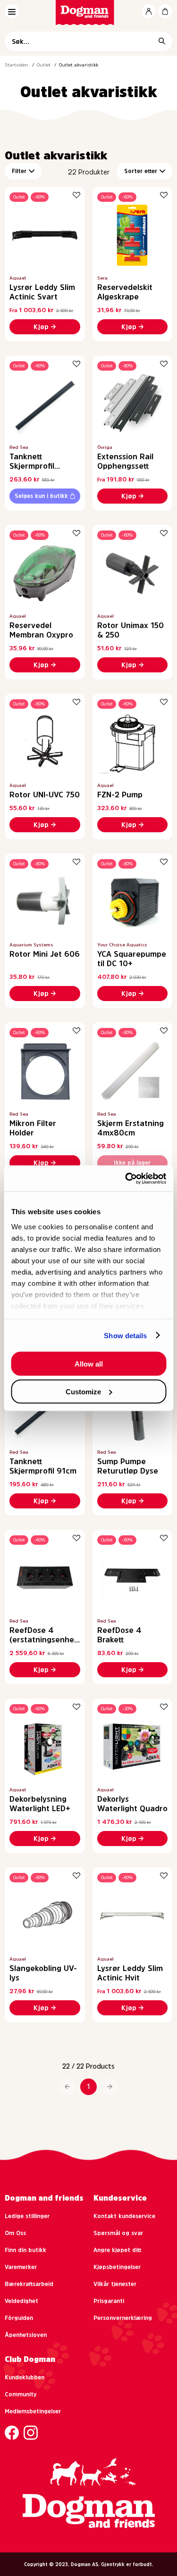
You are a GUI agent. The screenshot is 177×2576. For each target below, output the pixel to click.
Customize (83, 1391)
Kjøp (41, 327)
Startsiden (17, 65)
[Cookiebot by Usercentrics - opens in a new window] (126, 1178)
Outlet (44, 65)
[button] (67, 2087)
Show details (125, 1335)
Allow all (89, 1364)
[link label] (88, 12)
